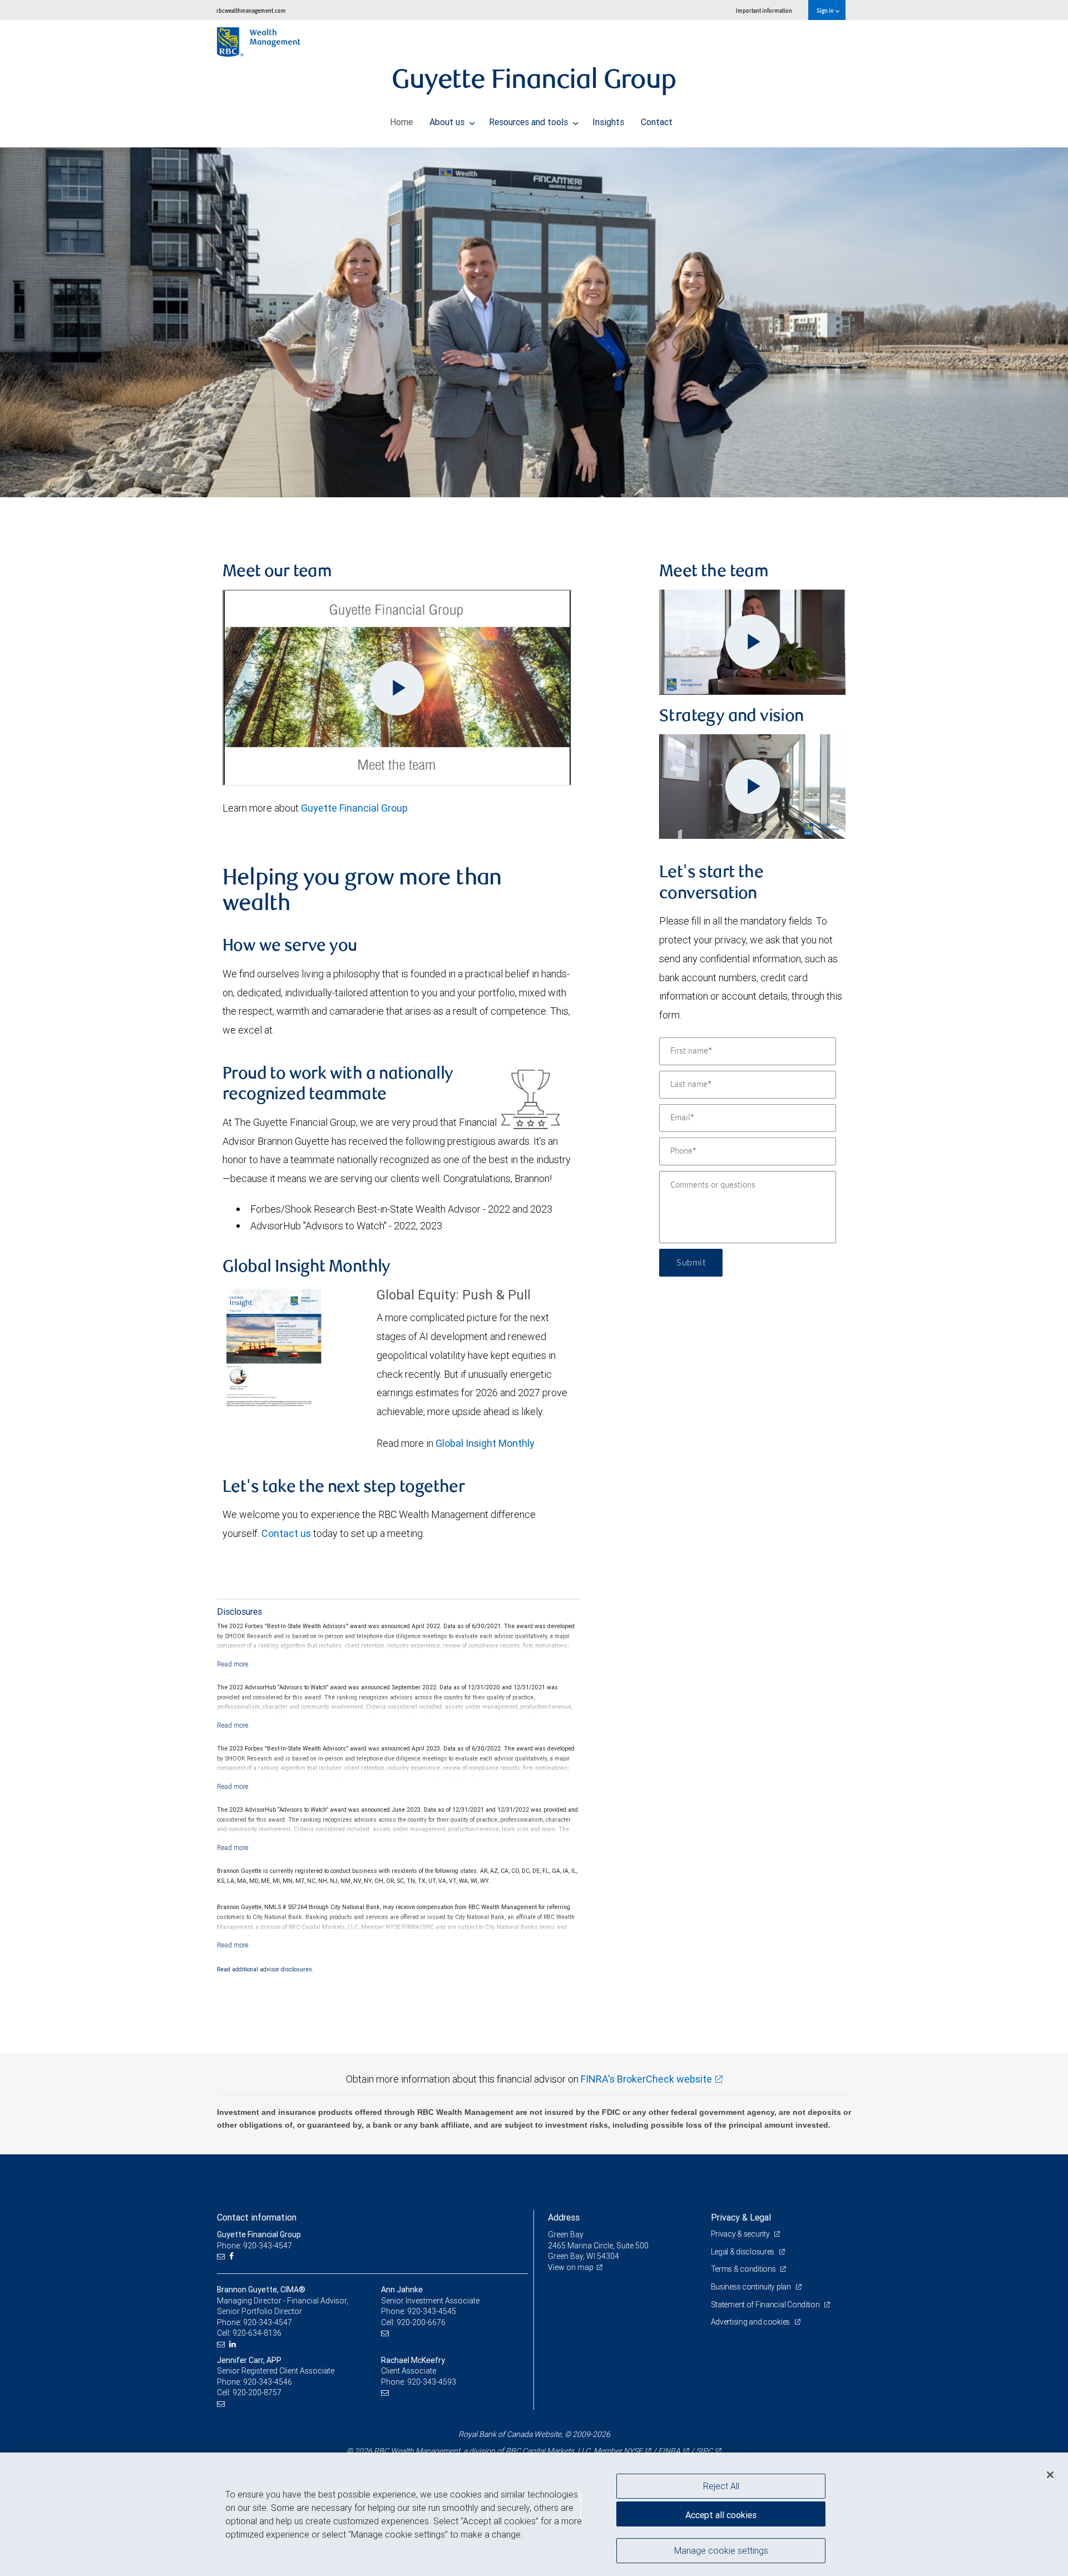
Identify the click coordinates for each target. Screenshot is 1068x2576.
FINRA (669, 2451)
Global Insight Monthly (485, 1443)
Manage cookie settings (721, 2550)
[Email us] (222, 2256)
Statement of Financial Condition (766, 2305)
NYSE (633, 2451)
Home (401, 122)
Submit (691, 1263)
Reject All (721, 2486)
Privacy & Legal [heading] (741, 2217)
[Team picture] (534, 322)
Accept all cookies (721, 2515)
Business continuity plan (752, 2287)
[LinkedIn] (234, 2344)
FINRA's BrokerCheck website (646, 2079)
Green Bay (566, 2234)
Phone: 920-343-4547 (254, 2246)
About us (448, 122)
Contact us (286, 1533)
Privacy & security (741, 2234)
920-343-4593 (432, 2382)
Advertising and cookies (751, 2322)
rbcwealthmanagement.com (251, 10)
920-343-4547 (268, 2322)
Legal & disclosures (743, 2252)
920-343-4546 (268, 2382)
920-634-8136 (257, 2333)
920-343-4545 (432, 2311)
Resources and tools (530, 122)
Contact (657, 122)
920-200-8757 (257, 2392)
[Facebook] (233, 2256)
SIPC (704, 2451)
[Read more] (233, 1664)
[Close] (1050, 2475)
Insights (608, 122)
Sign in (826, 10)
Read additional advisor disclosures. (265, 1969)
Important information (764, 10)
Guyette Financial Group (354, 808)
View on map (571, 2267)
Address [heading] (564, 2217)
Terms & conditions (744, 2269)
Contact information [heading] (257, 2217)
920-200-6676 (421, 2322)
